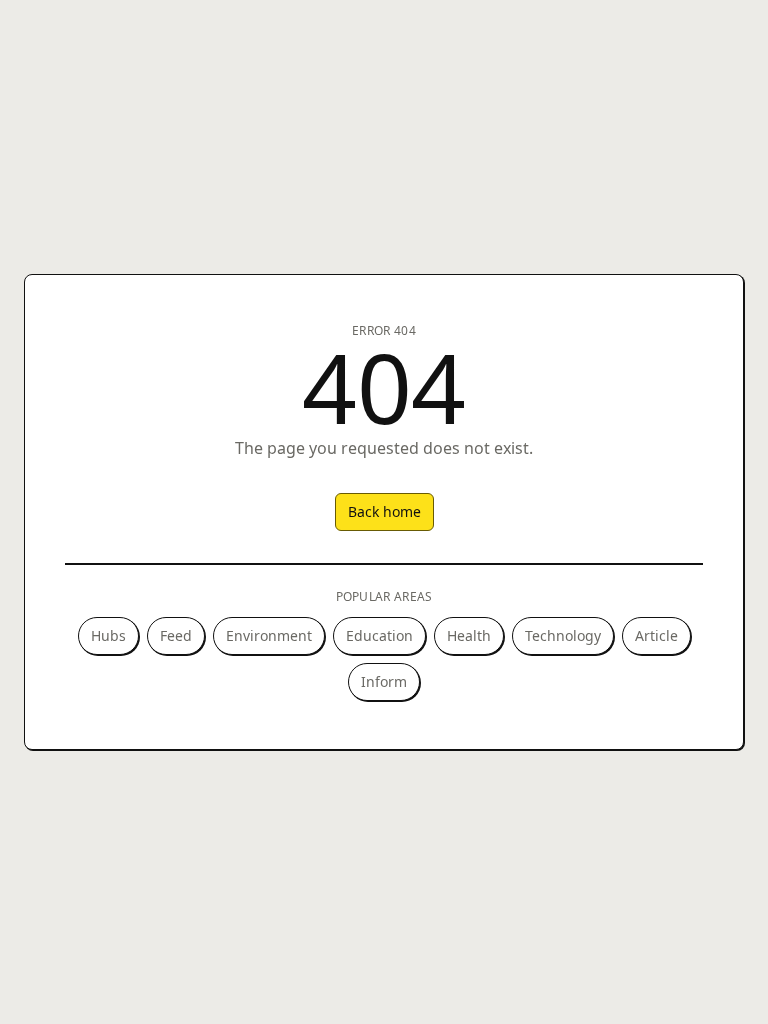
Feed (176, 635)
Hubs (108, 635)
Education (379, 635)
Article (656, 635)
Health (469, 635)
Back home (384, 511)
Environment (269, 635)
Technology (563, 635)
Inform (384, 681)
